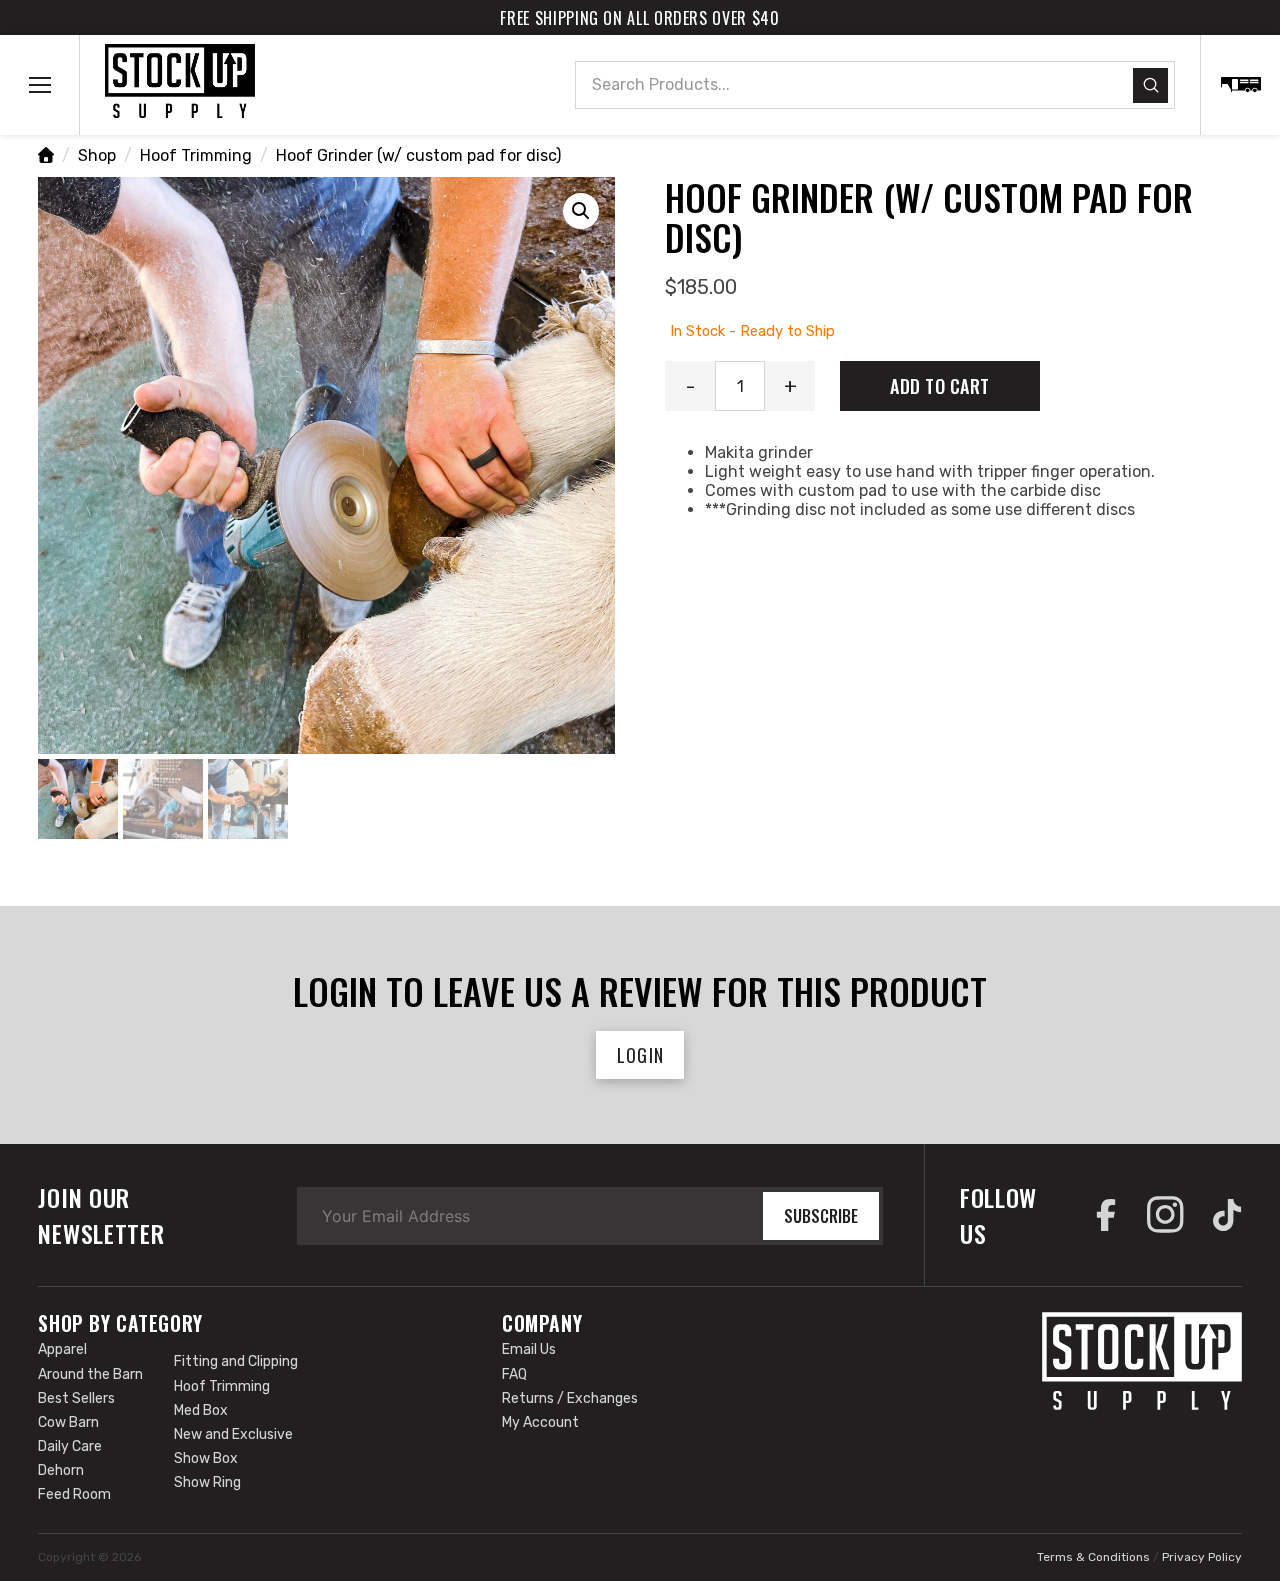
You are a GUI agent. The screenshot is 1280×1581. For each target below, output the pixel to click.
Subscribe (821, 1216)
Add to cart (940, 386)
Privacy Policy (1202, 1557)
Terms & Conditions (1093, 1557)
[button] (40, 85)
